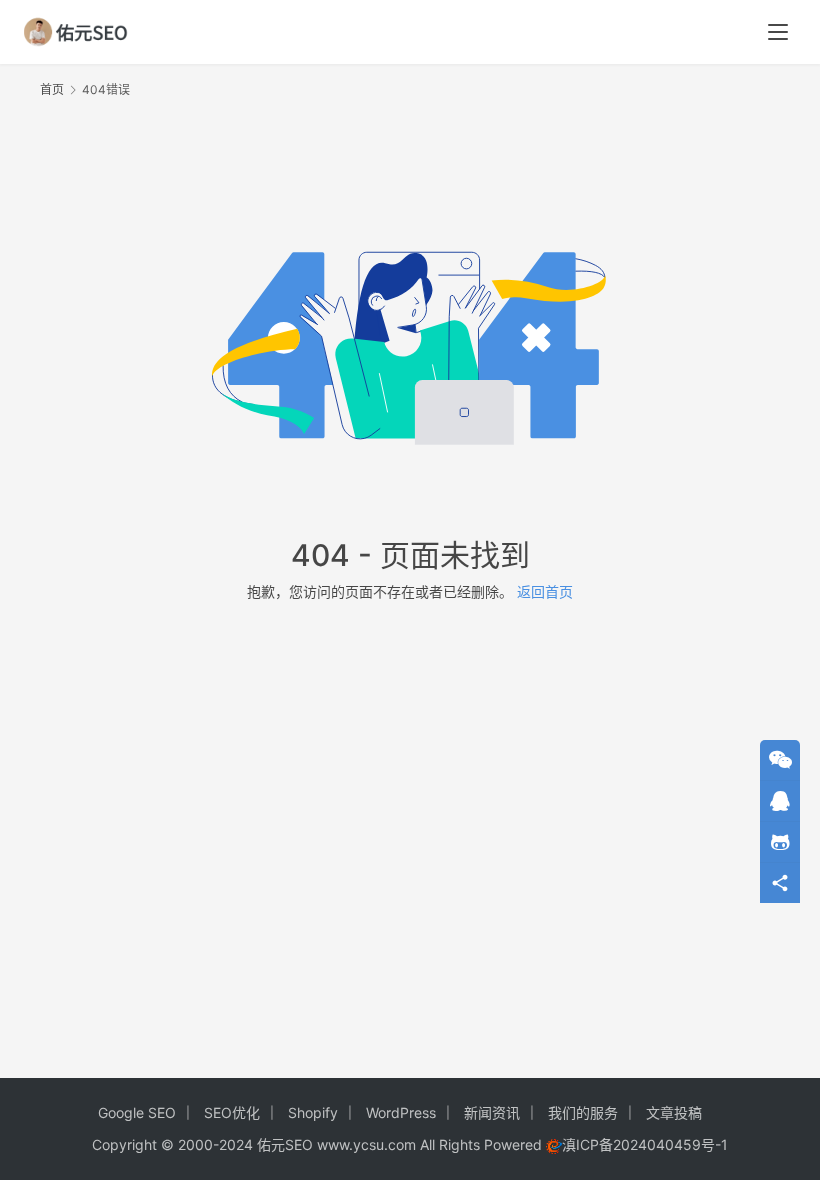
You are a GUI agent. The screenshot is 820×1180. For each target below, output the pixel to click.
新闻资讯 (492, 1112)
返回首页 (545, 591)
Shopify (313, 1112)
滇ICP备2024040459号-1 (645, 1144)
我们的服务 (583, 1112)
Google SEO (137, 1112)
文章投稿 (674, 1112)
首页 (52, 89)
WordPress (401, 1112)
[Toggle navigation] (778, 32)
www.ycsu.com (366, 1144)
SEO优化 (232, 1112)
